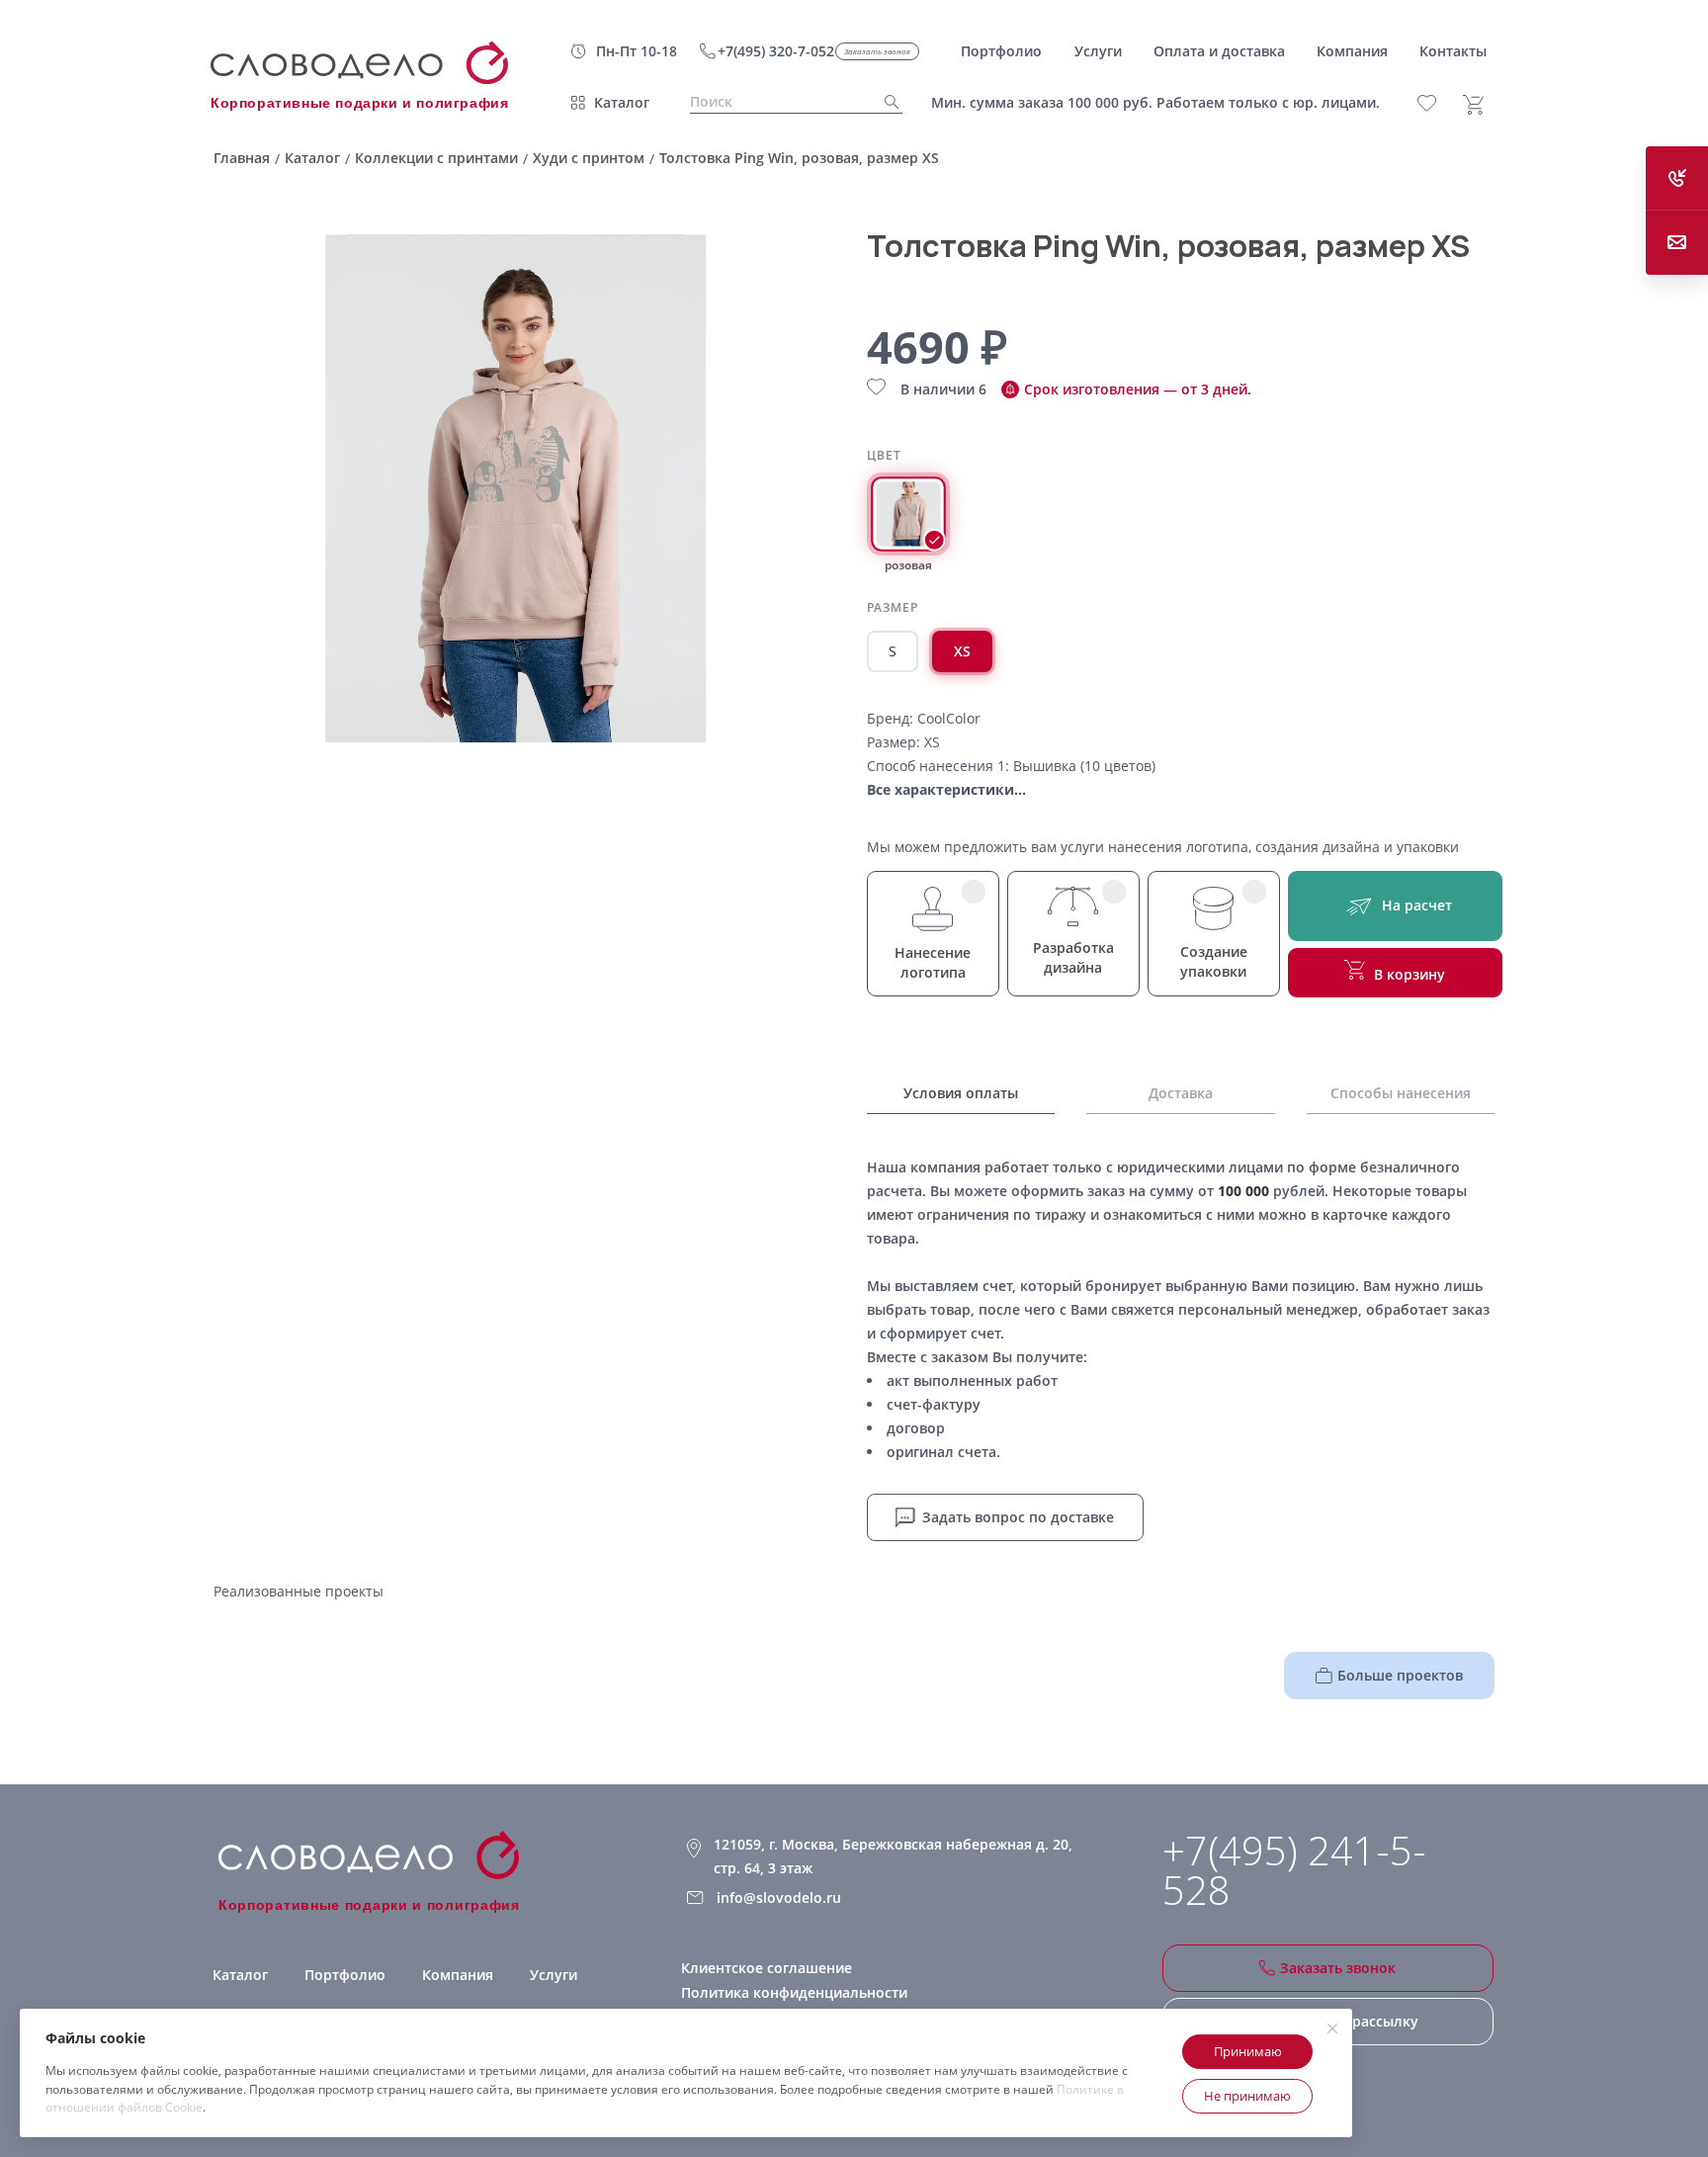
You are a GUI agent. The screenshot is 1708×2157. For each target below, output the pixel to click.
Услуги (554, 1975)
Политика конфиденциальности (794, 1992)
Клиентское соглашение (767, 1968)
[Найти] (886, 102)
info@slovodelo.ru (779, 1898)
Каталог (622, 102)
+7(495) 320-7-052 (776, 51)
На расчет (1417, 905)
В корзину (1409, 974)
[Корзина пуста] (1481, 105)
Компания (458, 1975)
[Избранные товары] (1438, 103)
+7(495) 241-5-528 (1294, 1870)
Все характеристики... (946, 789)
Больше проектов (1400, 1675)
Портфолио (345, 1975)
